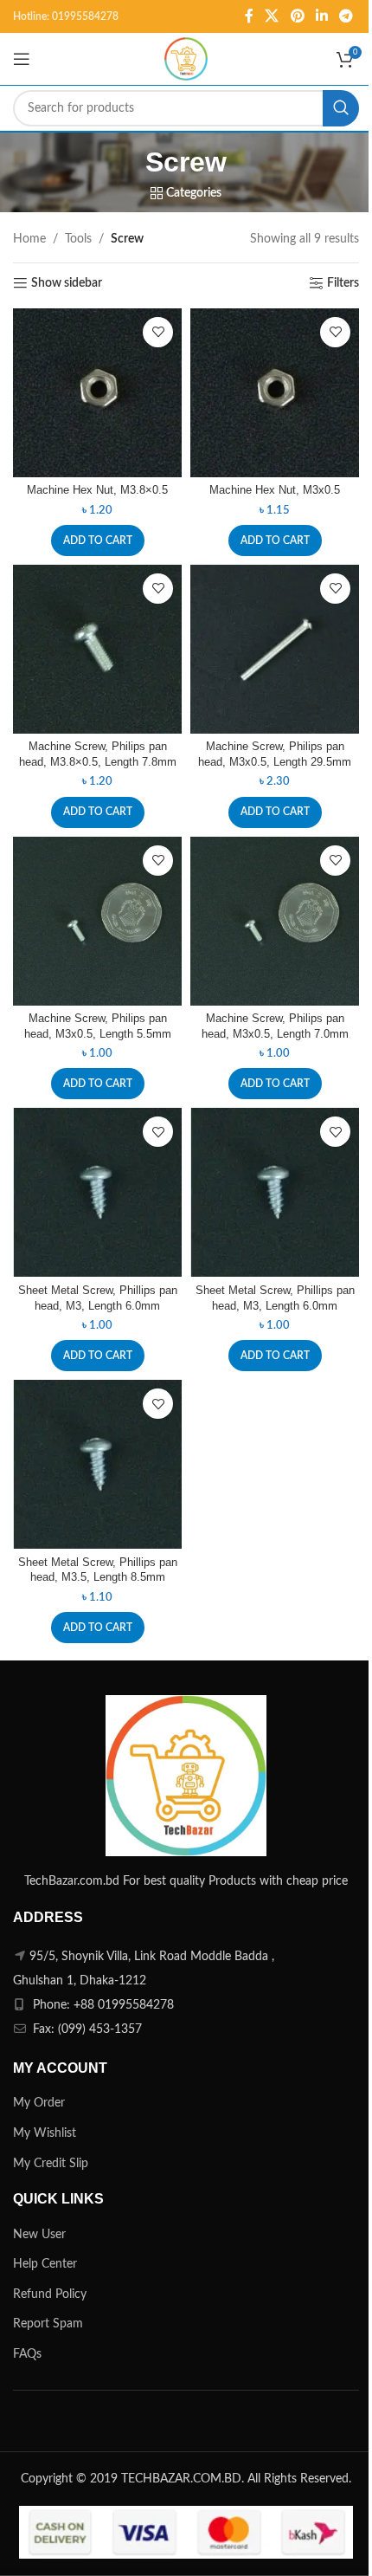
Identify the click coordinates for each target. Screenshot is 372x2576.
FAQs (27, 2354)
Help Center (45, 2264)
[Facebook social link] (249, 16)
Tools (78, 239)
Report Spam (48, 2324)
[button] (98, 540)
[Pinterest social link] (297, 16)
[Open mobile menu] (22, 59)
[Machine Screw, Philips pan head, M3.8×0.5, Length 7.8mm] (97, 649)
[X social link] (272, 16)
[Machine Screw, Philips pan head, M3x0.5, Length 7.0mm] (275, 921)
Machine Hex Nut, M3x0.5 (275, 490)
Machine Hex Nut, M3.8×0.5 (97, 490)
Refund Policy (50, 2294)
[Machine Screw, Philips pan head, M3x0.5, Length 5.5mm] (97, 921)
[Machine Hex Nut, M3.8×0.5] (97, 393)
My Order (39, 2103)
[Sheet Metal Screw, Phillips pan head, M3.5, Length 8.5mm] (97, 1464)
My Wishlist (45, 2133)
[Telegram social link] (346, 16)
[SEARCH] (341, 108)
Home (29, 239)
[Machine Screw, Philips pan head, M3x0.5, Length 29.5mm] (275, 649)
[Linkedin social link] (321, 16)
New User (39, 2235)
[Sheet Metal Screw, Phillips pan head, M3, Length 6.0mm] (97, 1192)
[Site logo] (186, 59)
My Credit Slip (51, 2164)
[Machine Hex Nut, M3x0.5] (275, 393)
